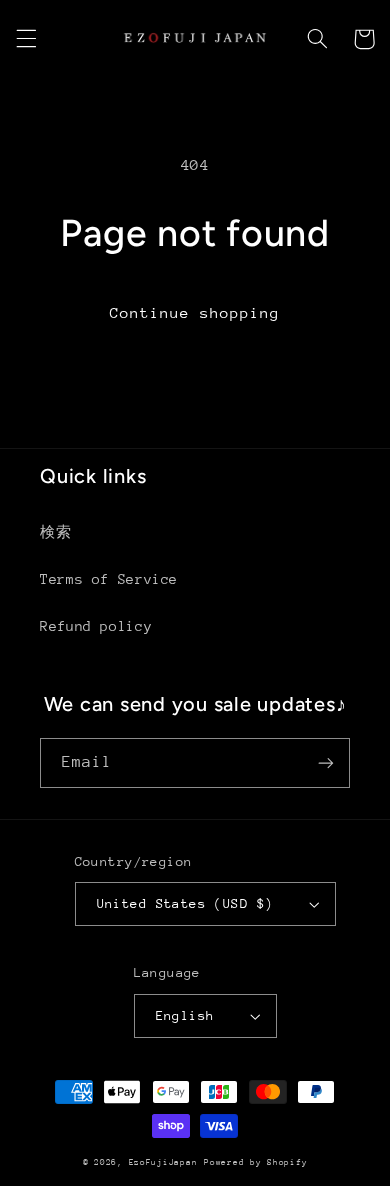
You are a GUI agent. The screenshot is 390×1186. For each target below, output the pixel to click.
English (185, 1015)
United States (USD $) (185, 903)
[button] (26, 39)
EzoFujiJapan (163, 1162)
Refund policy (96, 626)
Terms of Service (109, 579)
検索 (55, 532)
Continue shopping (195, 312)
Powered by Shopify (255, 1162)
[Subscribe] (326, 762)
